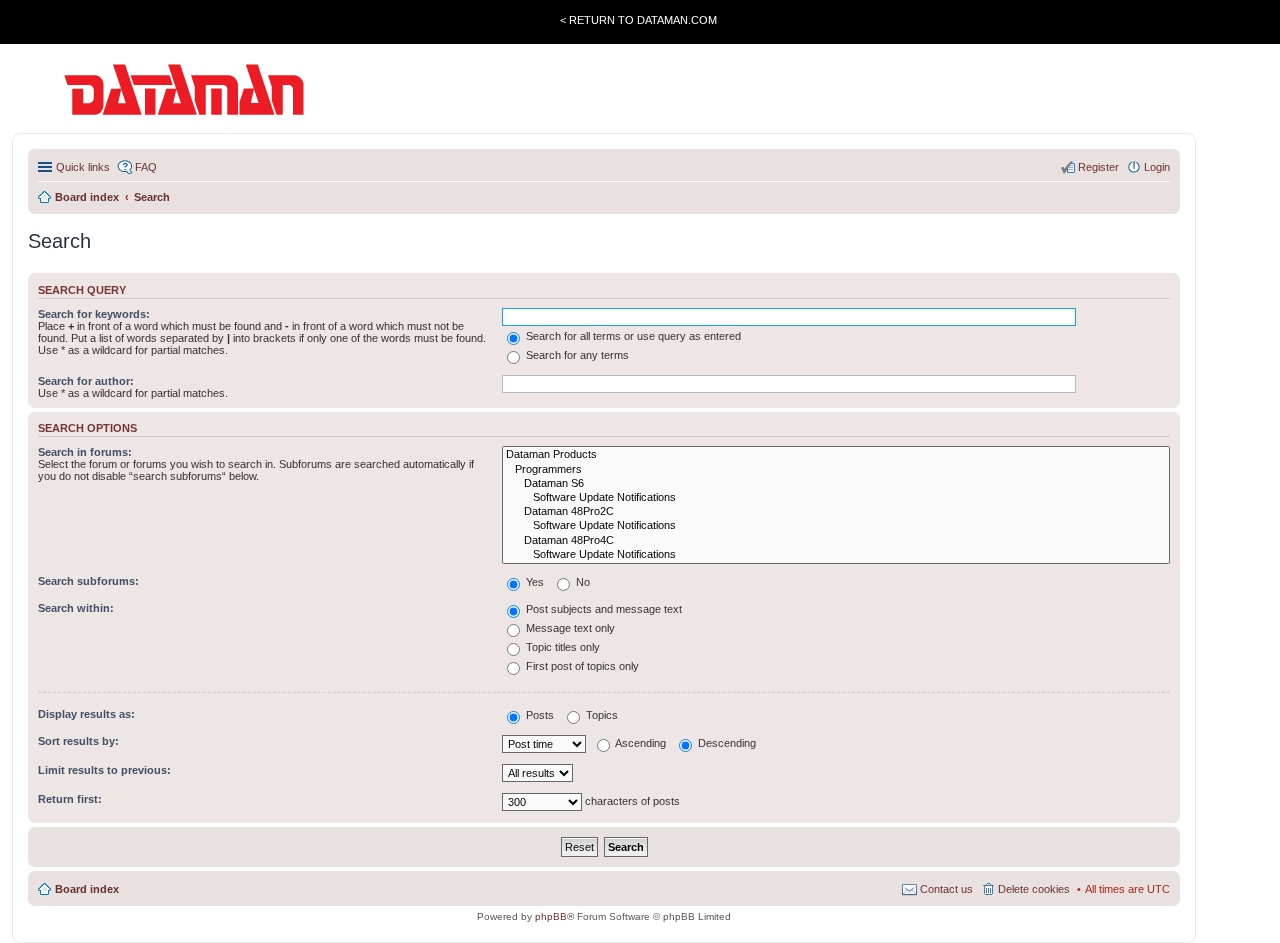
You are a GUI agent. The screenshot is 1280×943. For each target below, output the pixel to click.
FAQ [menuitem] (146, 167)
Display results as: (86, 714)
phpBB (551, 916)
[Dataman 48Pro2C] (836, 512)
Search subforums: (88, 581)
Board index (87, 889)
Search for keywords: (94, 314)
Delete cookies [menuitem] (1034, 889)
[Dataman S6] (836, 484)
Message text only (569, 628)
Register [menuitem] (1098, 167)
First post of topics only (581, 666)
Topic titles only (561, 647)
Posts (538, 715)
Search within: (76, 608)
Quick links (83, 167)
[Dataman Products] (836, 455)
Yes (533, 582)
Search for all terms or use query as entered (632, 336)
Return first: (70, 799)
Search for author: (86, 381)
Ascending (639, 743)
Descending (725, 743)
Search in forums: (85, 452)
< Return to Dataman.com (638, 20)
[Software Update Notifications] (836, 498)
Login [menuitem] (1157, 167)
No (581, 582)
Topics (600, 715)
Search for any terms (576, 355)
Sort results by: (78, 741)
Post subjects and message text (602, 609)
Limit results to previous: (104, 770)
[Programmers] (836, 470)
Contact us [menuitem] (946, 889)
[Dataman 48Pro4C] (836, 541)
